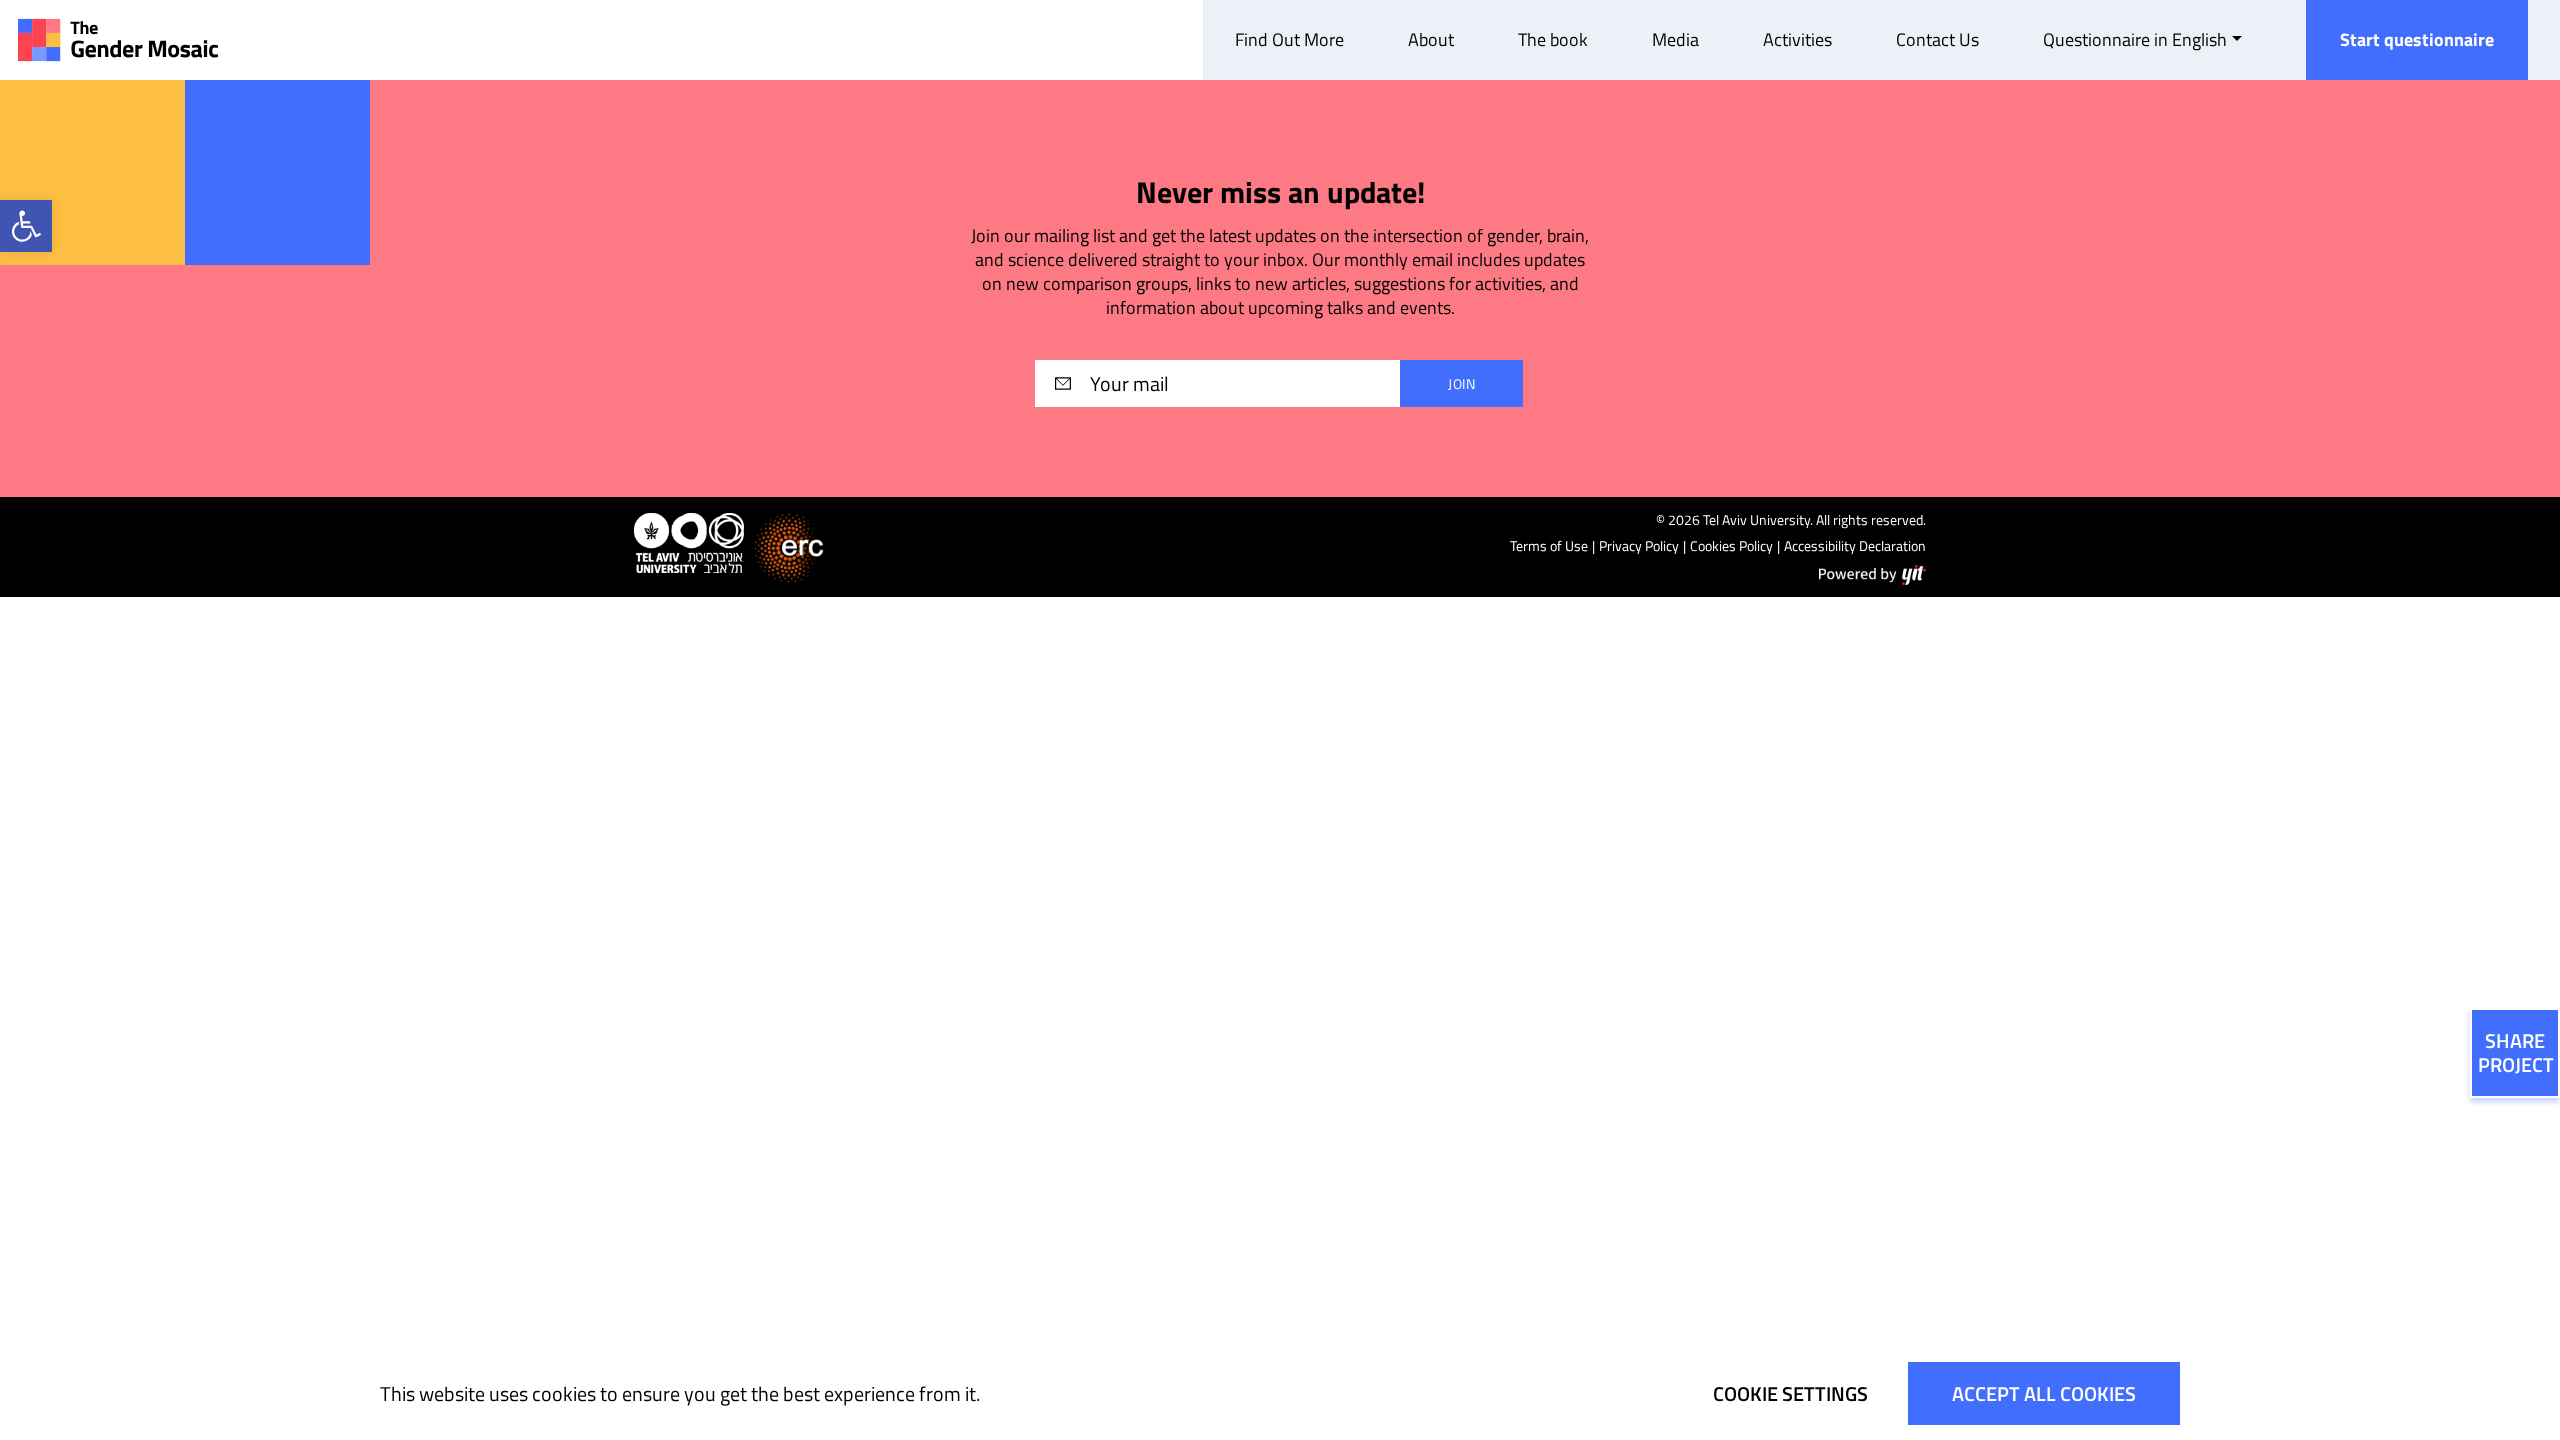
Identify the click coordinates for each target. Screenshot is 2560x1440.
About (1431, 39)
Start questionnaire (2417, 39)
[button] (26, 226)
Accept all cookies (2044, 1393)
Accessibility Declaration (1855, 545)
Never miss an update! (1280, 192)
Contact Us (1937, 39)
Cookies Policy (1731, 545)
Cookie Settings (1790, 1393)
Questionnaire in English (2135, 39)
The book (1553, 39)
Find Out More (1289, 39)
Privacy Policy (1639, 545)
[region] (1280, 1393)
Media (1675, 39)
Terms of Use (1549, 545)
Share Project (2516, 1052)
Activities (1797, 39)
